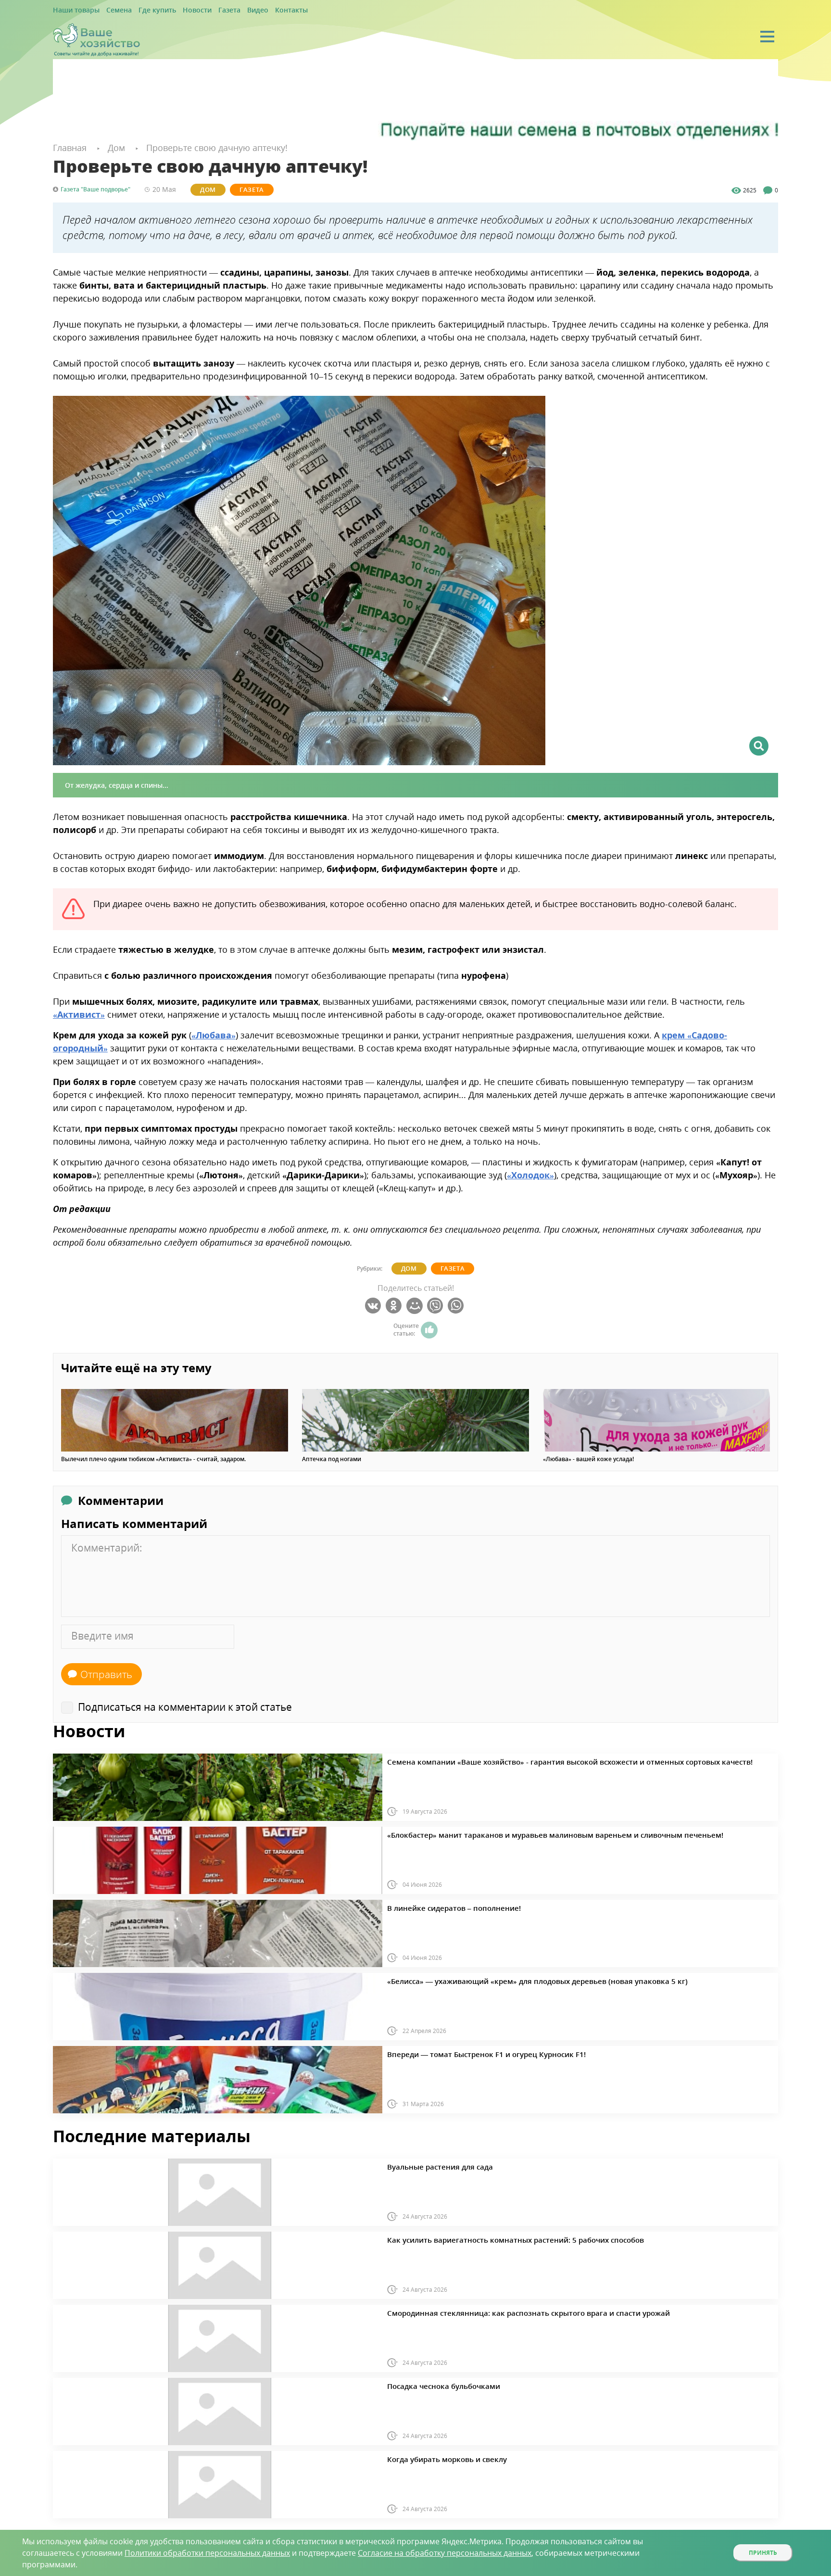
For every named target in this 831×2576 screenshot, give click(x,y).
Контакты (258, 10)
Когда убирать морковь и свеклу (434, 2458)
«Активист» (79, 1013)
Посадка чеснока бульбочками (432, 2385)
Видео (229, 10)
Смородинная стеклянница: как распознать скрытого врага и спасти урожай (498, 2311)
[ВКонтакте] (374, 1305)
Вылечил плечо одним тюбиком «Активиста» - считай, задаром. (153, 1459)
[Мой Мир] (416, 1305)
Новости (176, 10)
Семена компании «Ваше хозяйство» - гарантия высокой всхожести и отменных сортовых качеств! (531, 1760)
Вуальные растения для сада (429, 2165)
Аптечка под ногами (332, 1459)
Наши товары (73, 10)
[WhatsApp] (457, 1305)
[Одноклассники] (395, 1305)
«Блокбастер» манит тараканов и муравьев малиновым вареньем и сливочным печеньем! (519, 1833)
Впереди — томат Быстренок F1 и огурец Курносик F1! (465, 2053)
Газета (204, 10)
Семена (110, 10)
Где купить (143, 10)
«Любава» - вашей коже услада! (588, 1459)
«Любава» (214, 1034)
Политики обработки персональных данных (207, 2553)
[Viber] (436, 1305)
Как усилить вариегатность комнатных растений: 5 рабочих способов (488, 2238)
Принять (763, 2553)
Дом (201, 189)
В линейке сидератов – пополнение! (440, 1907)
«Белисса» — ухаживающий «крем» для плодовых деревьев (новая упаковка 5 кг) (505, 1980)
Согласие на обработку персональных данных (445, 2553)
